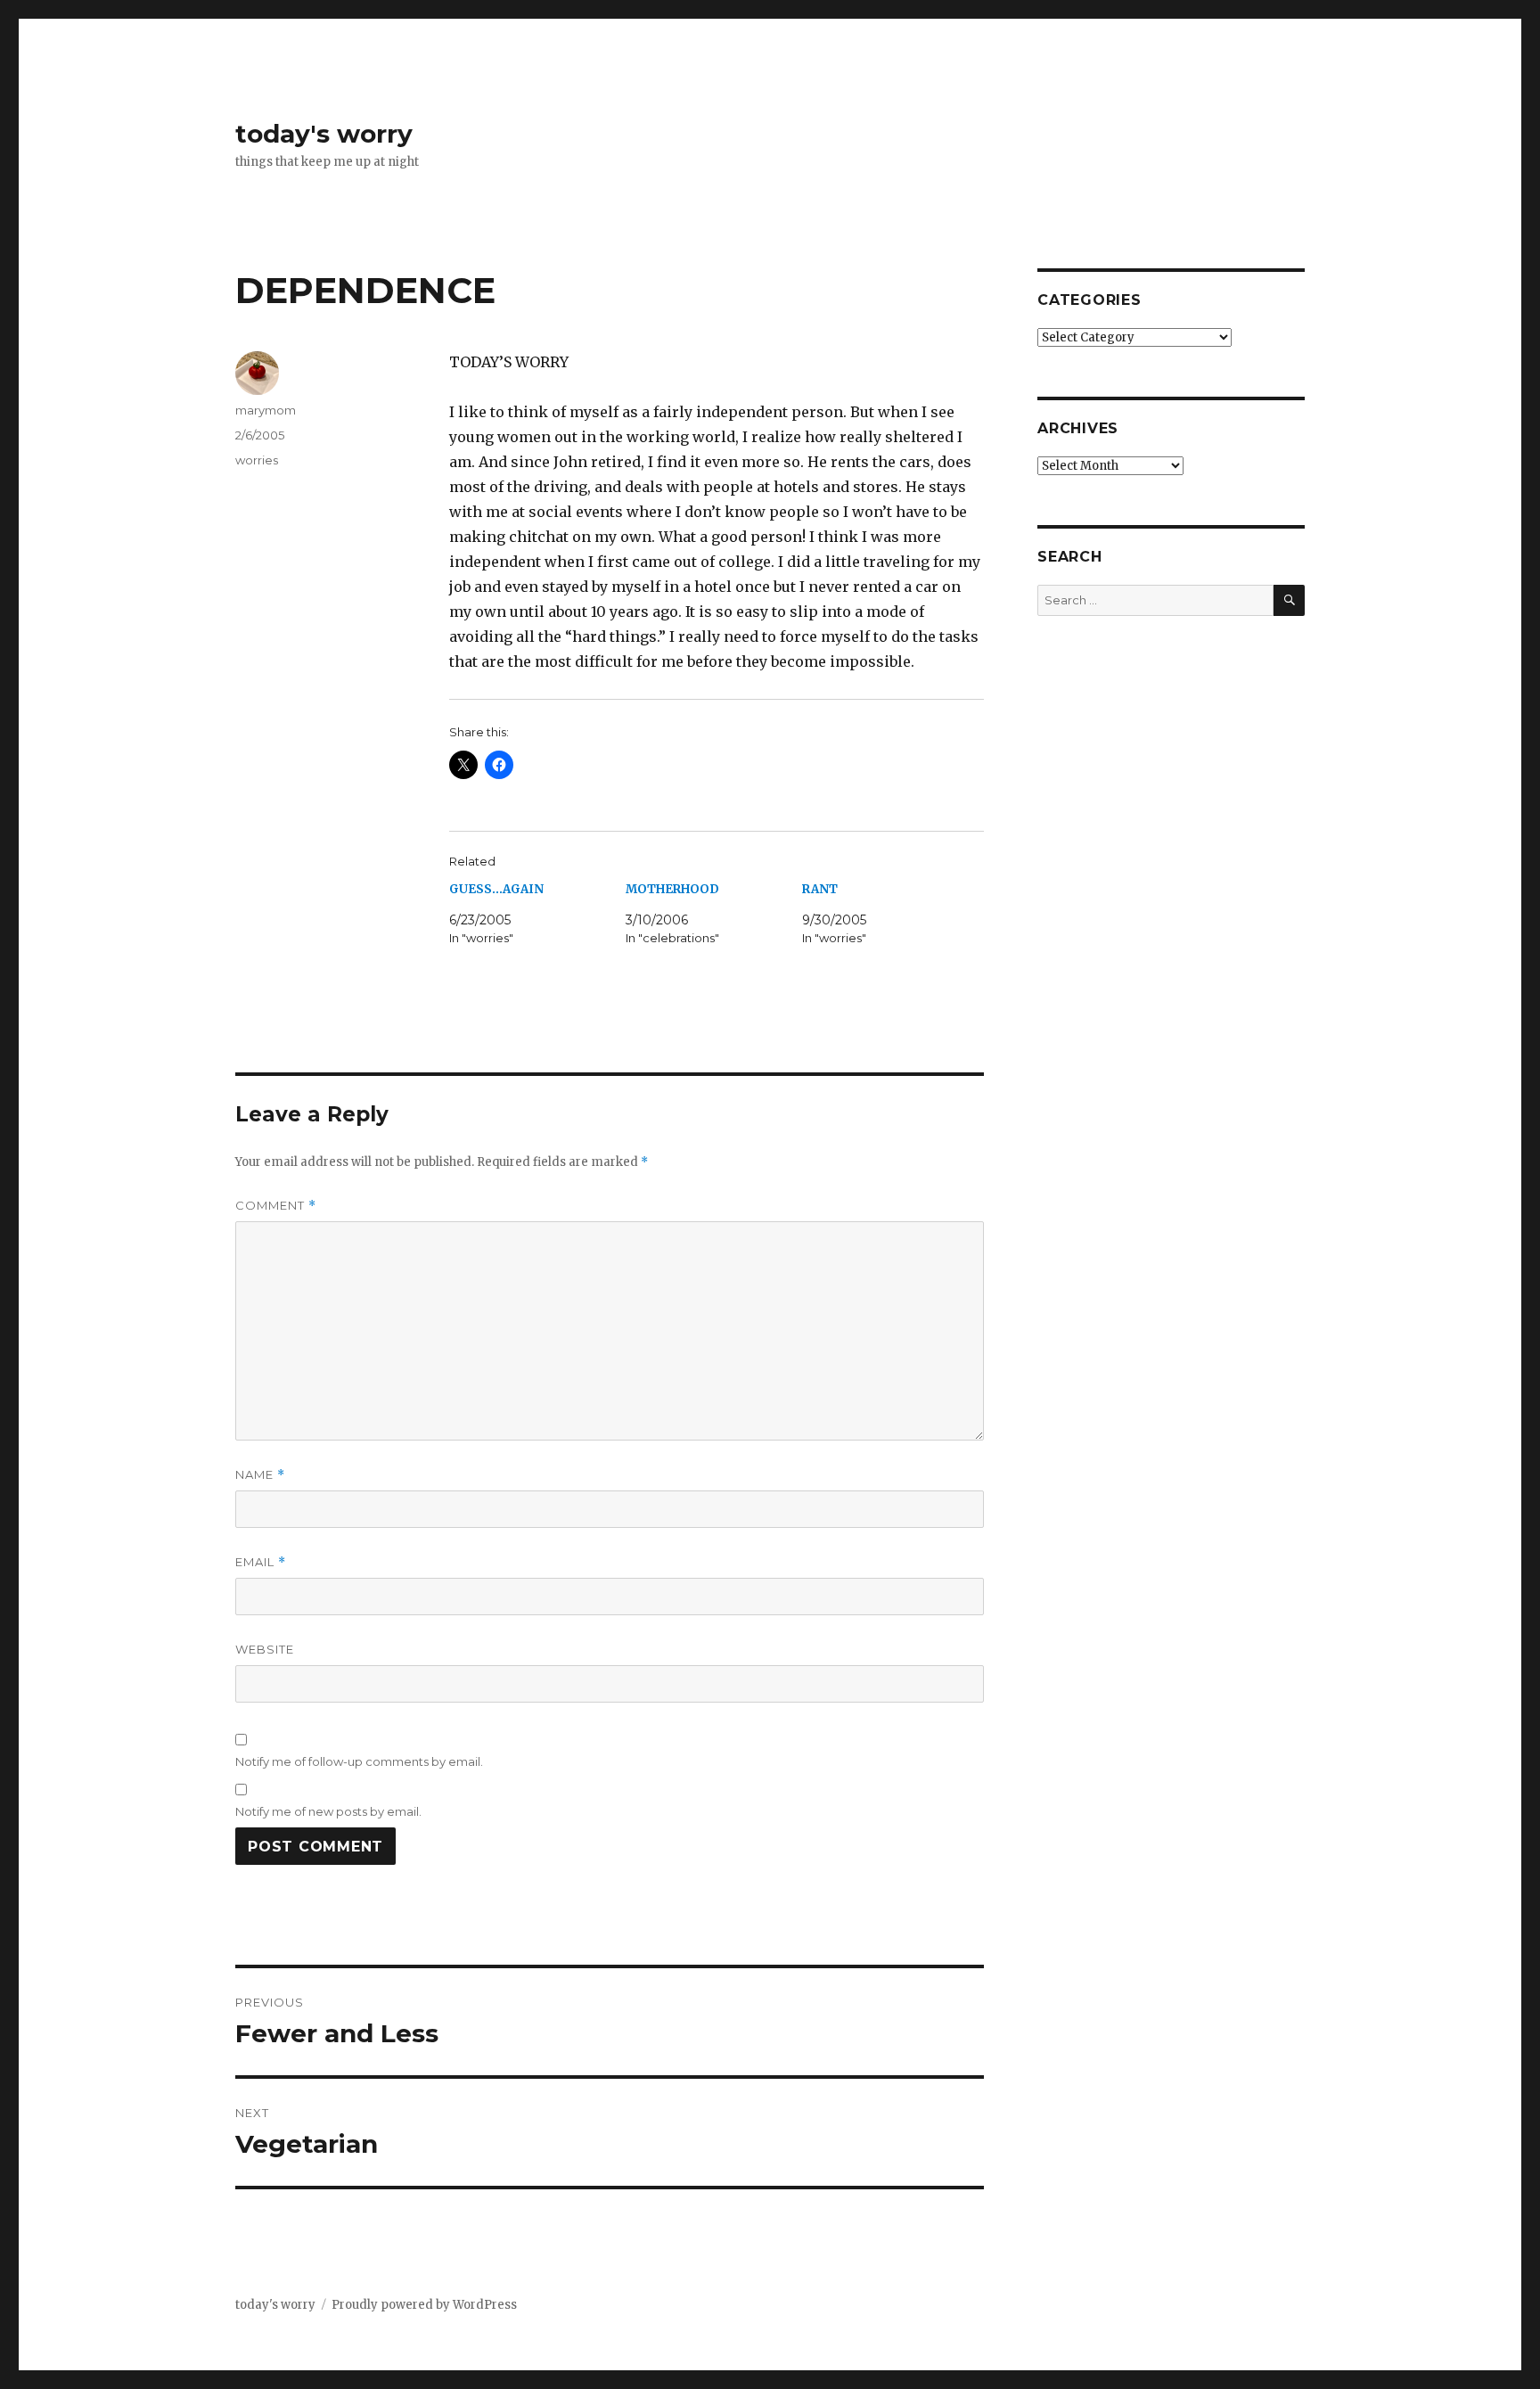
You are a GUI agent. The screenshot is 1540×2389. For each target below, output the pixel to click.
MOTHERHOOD (672, 889)
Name (260, 1475)
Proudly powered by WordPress (424, 2305)
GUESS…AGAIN (496, 889)
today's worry (324, 134)
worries (257, 460)
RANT (820, 889)
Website (265, 1649)
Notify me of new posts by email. (328, 1811)
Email (261, 1562)
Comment (276, 1206)
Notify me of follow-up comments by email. (359, 1761)
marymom (266, 410)
